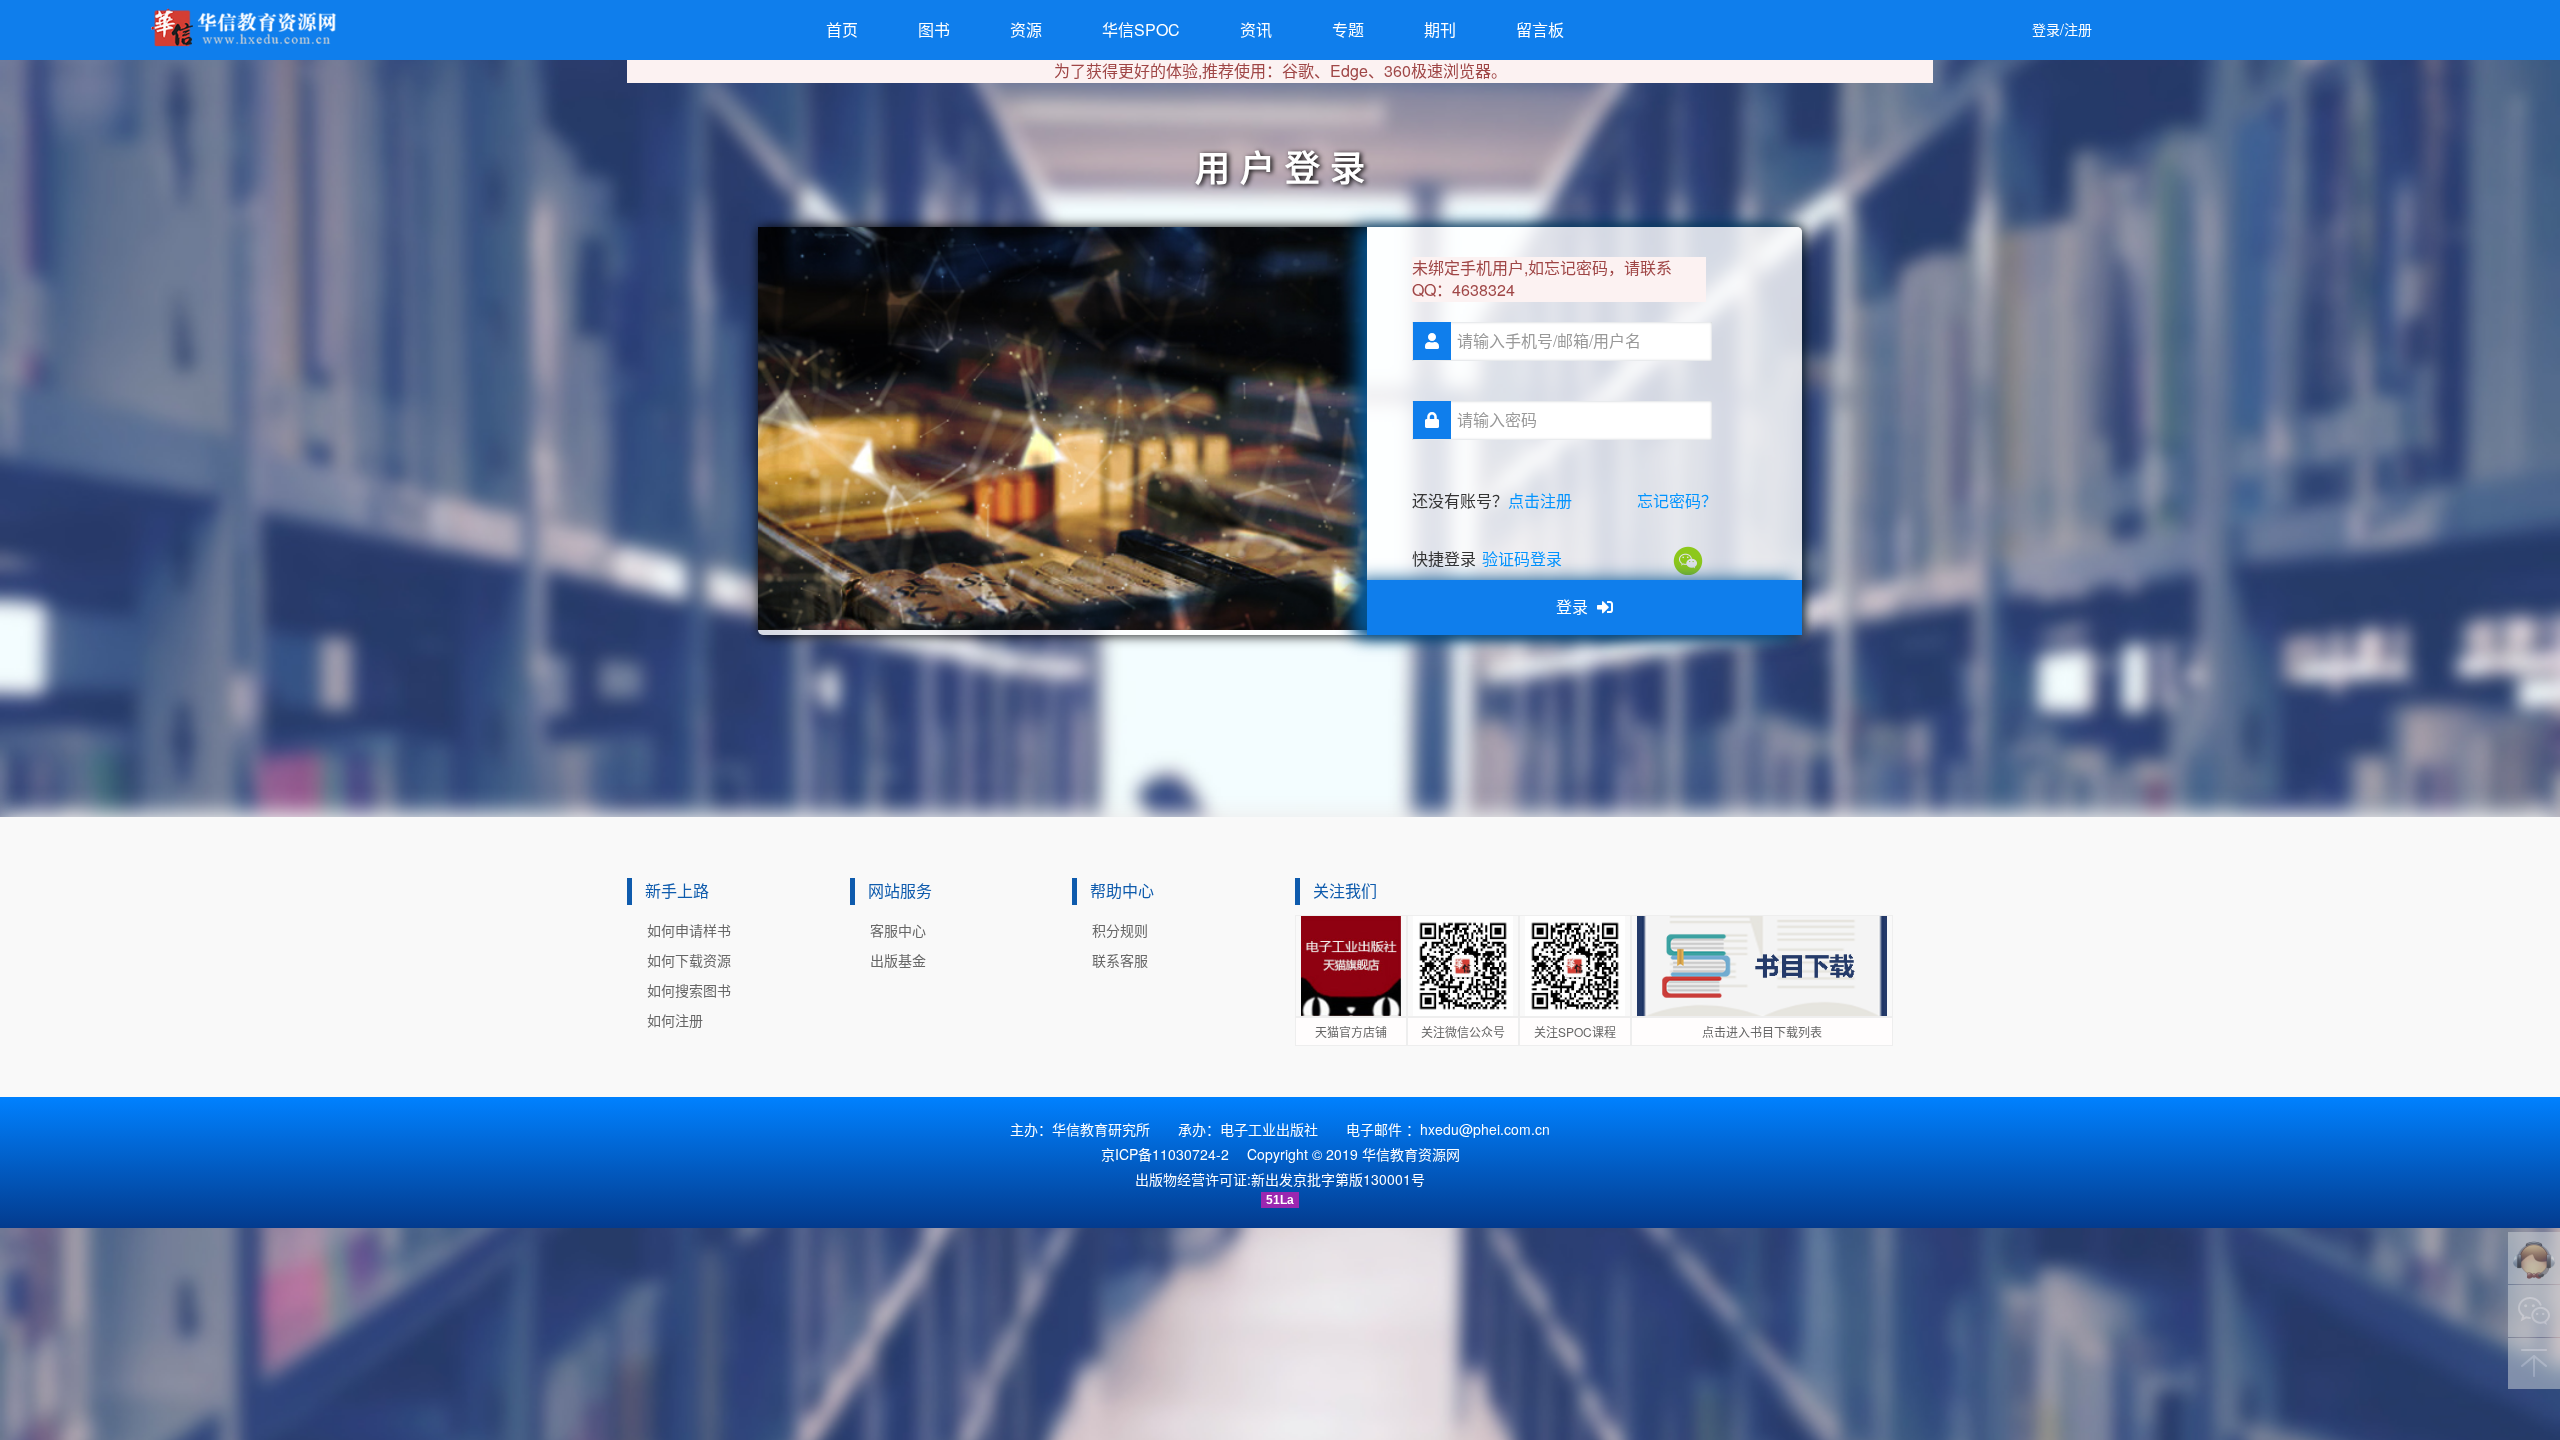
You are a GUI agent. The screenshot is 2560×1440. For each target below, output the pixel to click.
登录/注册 (2062, 29)
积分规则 (1120, 930)
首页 (842, 29)
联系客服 (1120, 960)
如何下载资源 (689, 960)
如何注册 (675, 1020)
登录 (1574, 606)
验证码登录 (1522, 558)
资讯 (1256, 29)
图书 (934, 29)
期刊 (1440, 29)
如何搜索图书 (689, 990)
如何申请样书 (689, 930)
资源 (1026, 29)
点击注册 (1540, 500)
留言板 (1540, 29)
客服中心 (898, 930)
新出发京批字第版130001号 (1338, 1179)
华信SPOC (1141, 29)
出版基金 (898, 960)
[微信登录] (1689, 559)
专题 (1348, 29)
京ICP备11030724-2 (1165, 1154)
